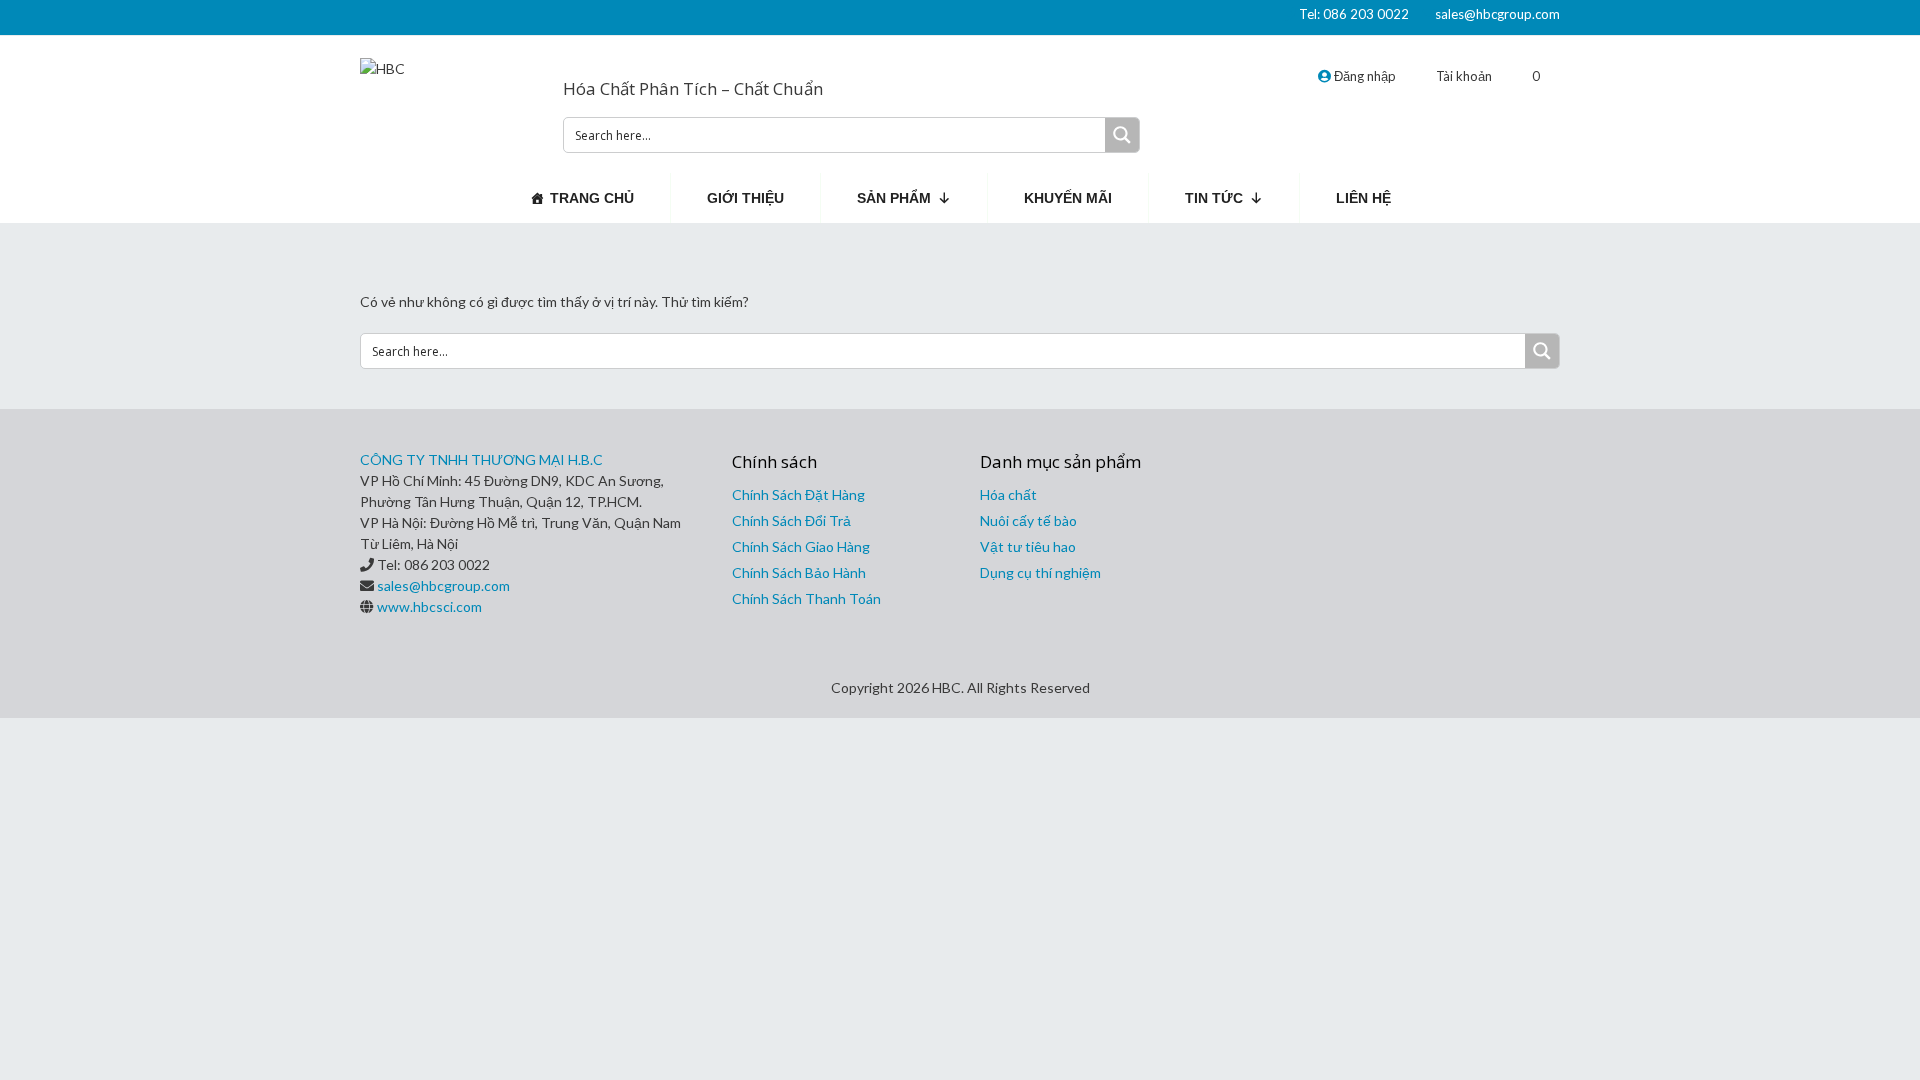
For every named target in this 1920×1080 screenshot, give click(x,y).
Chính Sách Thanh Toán (806, 598)
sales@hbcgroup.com (1497, 14)
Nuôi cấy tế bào (1028, 520)
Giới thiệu (745, 198)
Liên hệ (1363, 198)
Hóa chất (1008, 494)
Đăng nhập (1363, 76)
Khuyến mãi (1068, 198)
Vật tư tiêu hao (1028, 546)
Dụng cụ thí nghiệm (1040, 572)
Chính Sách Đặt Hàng (798, 494)
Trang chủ (592, 198)
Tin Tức (1214, 198)
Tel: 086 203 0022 (1354, 14)
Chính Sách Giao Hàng (801, 546)
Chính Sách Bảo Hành (799, 572)
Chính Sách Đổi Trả (791, 520)
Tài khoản (1464, 76)
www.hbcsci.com (429, 606)
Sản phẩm (894, 198)
